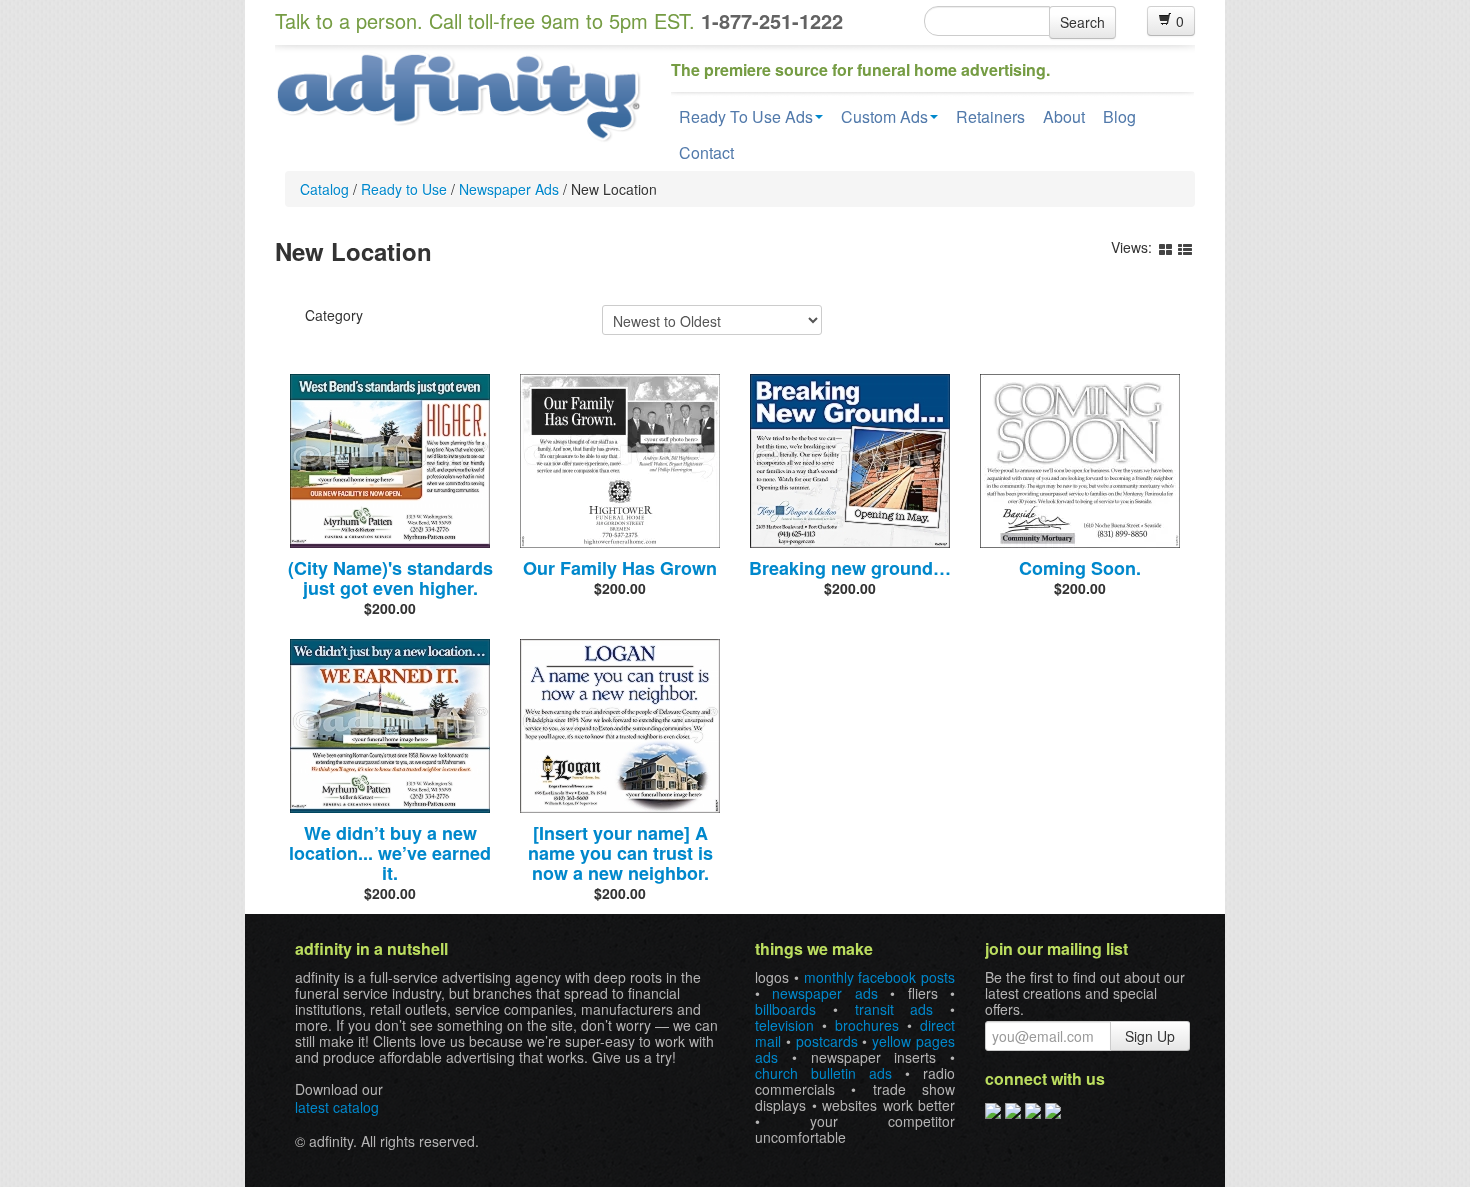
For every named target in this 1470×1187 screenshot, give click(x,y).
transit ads (894, 1009)
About (1064, 116)
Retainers (990, 116)
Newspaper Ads (509, 189)
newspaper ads (824, 993)
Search (1082, 22)
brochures (867, 1025)
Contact (706, 152)
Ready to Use (404, 189)
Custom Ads (884, 116)
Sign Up (1150, 1036)
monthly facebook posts (880, 977)
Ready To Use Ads (746, 116)
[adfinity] (458, 95)
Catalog (324, 189)
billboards (785, 1009)
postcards (827, 1041)
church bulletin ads (823, 1073)
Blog (1119, 116)
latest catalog (337, 1107)
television (784, 1025)
